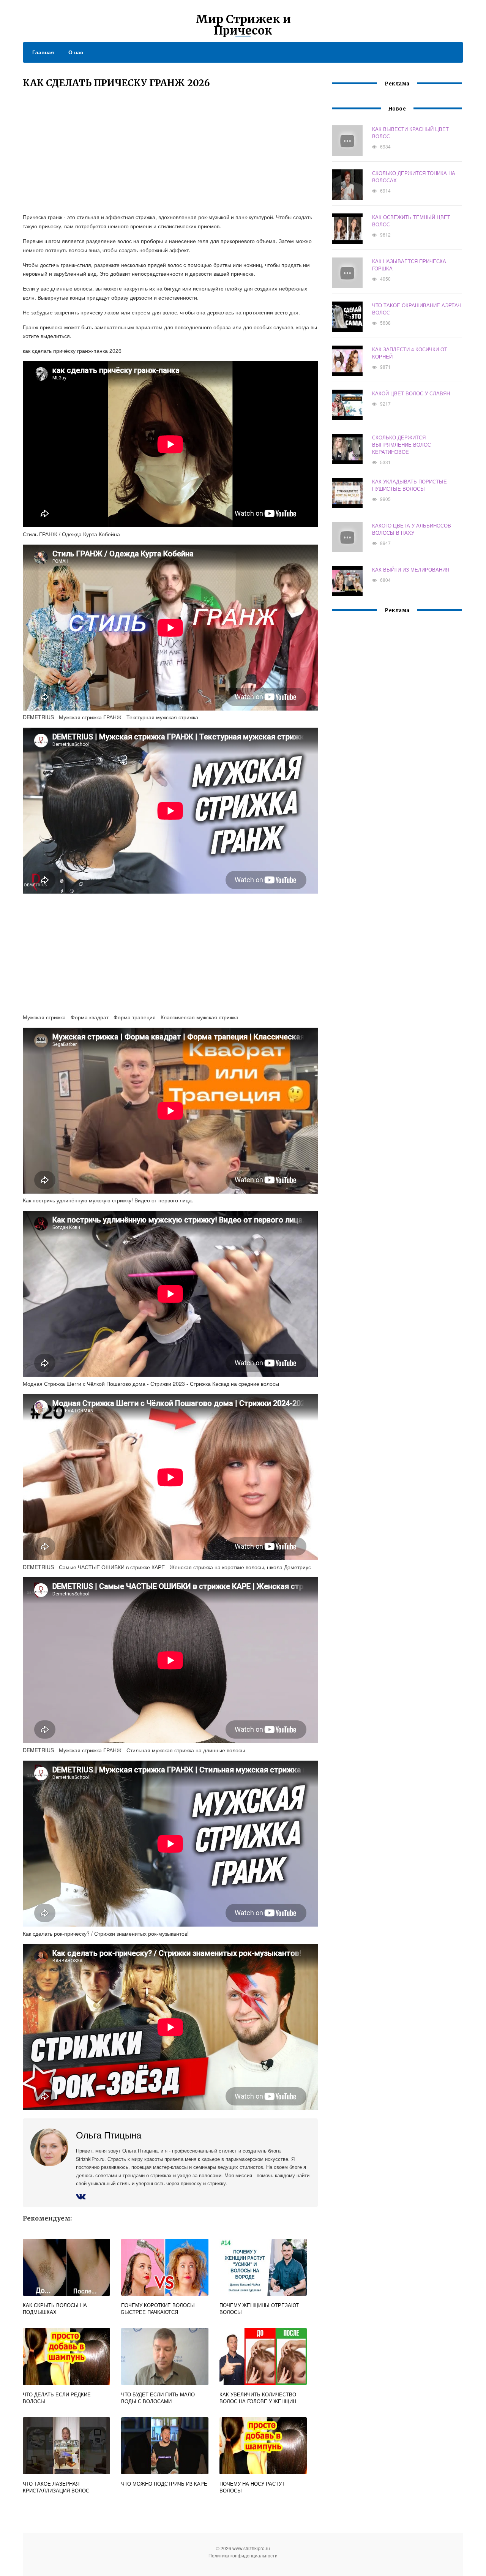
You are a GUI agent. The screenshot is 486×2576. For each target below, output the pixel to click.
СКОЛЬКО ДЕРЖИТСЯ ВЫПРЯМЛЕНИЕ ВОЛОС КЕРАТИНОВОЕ (402, 445)
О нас (76, 52)
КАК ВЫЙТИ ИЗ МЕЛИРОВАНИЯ (411, 569)
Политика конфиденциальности (243, 2555)
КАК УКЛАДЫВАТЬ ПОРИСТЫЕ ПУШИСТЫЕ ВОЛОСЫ (409, 485)
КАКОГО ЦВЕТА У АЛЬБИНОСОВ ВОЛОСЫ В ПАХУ (412, 529)
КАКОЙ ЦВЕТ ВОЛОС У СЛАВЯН (411, 393)
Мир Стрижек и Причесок (243, 25)
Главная (43, 52)
